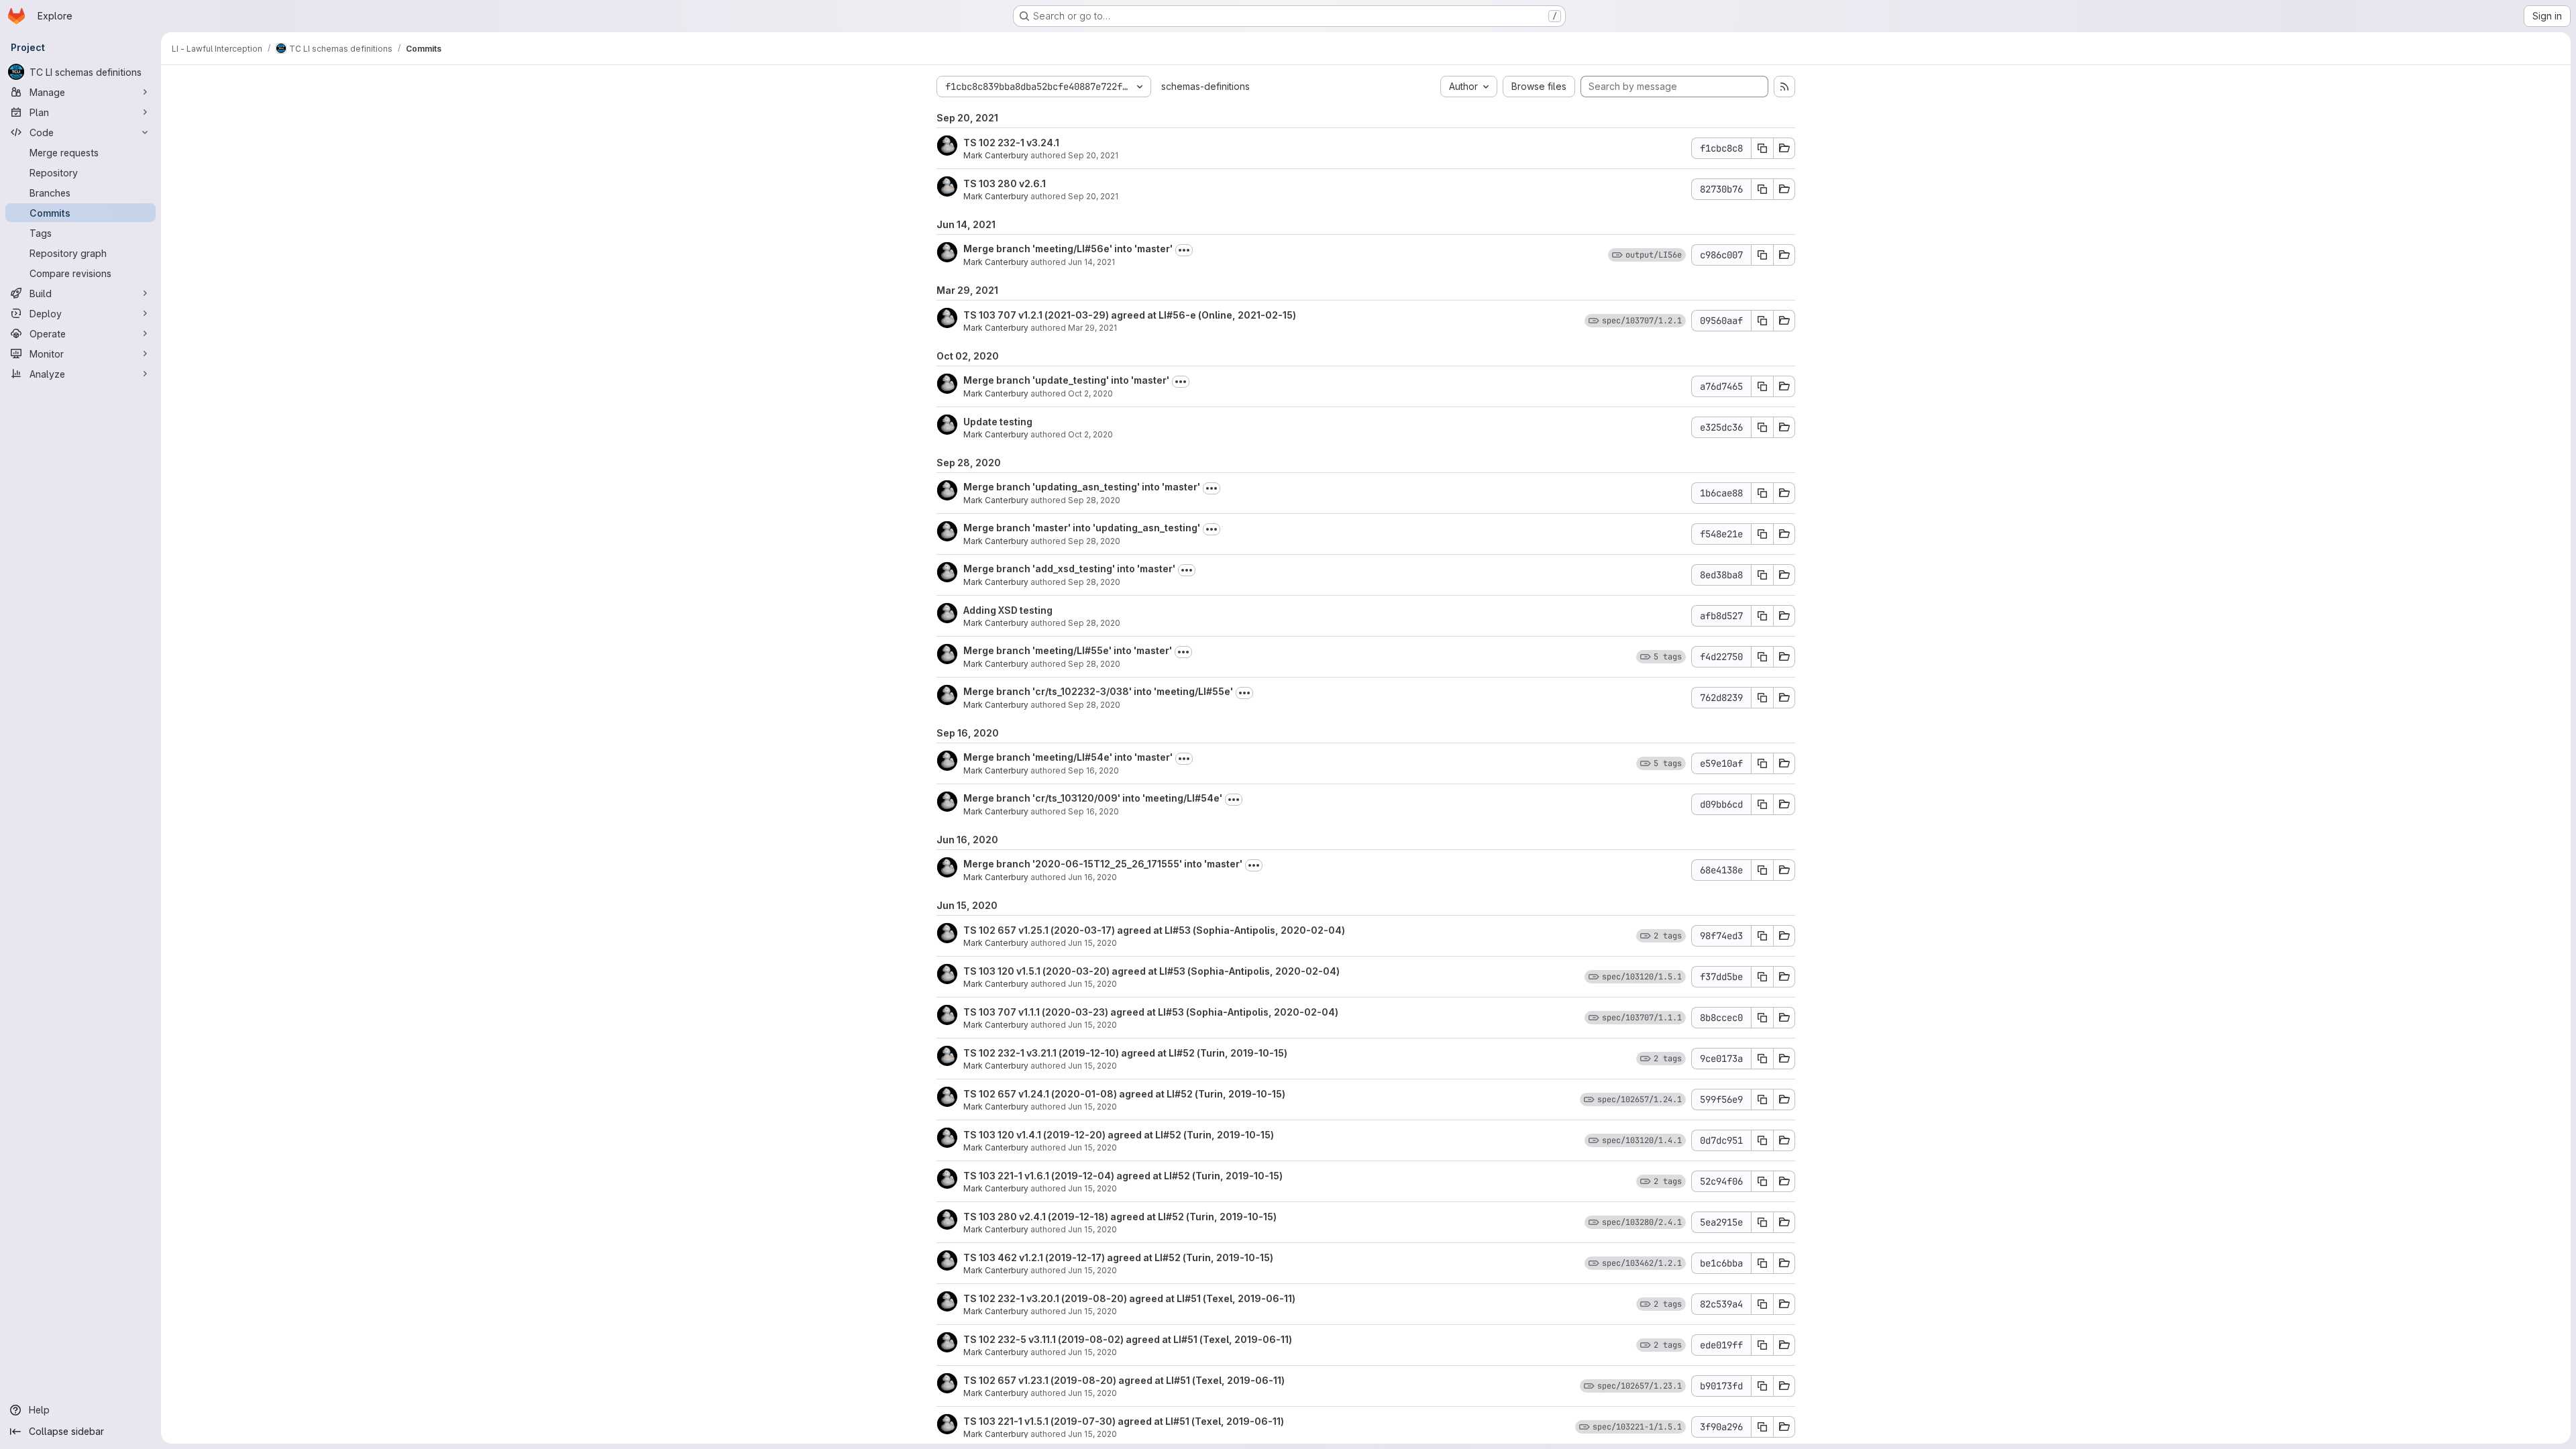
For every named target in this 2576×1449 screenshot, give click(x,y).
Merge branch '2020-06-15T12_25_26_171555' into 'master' (1103, 864)
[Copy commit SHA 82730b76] (1762, 189)
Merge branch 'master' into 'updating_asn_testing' (1082, 528)
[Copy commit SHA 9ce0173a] (1762, 1059)
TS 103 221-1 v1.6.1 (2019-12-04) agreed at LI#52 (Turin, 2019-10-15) (1123, 1176)
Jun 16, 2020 (1092, 877)
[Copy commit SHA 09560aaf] (1762, 321)
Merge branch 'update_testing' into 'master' (1066, 380)
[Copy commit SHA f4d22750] (1762, 657)
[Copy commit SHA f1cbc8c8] (1762, 148)
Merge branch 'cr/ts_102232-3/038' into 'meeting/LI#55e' (1098, 691)
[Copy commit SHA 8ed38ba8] (1762, 575)
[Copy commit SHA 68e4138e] (1762, 870)
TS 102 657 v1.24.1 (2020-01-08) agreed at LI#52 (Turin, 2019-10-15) (1124, 1094)
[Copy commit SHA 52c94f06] (1762, 1181)
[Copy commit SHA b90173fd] (1762, 1386)
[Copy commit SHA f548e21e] (1762, 534)
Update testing (998, 422)
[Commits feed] (1784, 87)
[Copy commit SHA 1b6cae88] (1762, 493)
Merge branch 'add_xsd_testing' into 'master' (1069, 569)
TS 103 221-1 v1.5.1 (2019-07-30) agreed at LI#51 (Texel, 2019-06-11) (1124, 1421)
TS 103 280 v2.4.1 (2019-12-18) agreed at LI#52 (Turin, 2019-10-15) (1120, 1217)
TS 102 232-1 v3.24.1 (1011, 143)
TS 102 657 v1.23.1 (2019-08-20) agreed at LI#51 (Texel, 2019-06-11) (1124, 1380)
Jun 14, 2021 (1091, 262)
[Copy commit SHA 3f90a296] (1762, 1427)
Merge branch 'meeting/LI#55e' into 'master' (1068, 650)
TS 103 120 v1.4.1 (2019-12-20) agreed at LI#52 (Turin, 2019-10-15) (1119, 1135)
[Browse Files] (1784, 148)
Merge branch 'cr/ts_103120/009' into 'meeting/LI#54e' (1093, 798)
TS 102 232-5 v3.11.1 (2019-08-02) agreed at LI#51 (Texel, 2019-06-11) (1128, 1339)
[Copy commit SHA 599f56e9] (1762, 1099)
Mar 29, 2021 (1092, 328)
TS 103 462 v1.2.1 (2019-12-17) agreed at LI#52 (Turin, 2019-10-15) (1118, 1257)
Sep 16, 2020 (1093, 770)
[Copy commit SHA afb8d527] (1762, 616)
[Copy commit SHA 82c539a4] (1762, 1304)
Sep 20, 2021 (1093, 155)
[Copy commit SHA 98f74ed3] (1762, 936)
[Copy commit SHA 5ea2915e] (1762, 1222)
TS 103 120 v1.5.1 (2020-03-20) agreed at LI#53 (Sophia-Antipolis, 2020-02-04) (1151, 971)
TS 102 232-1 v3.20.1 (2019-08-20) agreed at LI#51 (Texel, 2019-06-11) (1129, 1298)
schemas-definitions (1205, 86)
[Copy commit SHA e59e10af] (1762, 763)
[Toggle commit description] (1184, 250)
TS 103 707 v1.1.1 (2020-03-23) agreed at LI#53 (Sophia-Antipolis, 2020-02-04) (1151, 1012)
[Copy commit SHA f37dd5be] (1762, 977)
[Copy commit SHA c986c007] (1762, 255)
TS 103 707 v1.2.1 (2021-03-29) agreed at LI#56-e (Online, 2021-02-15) (1130, 315)
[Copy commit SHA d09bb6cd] (1762, 804)
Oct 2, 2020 (1090, 393)
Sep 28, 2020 (1094, 500)
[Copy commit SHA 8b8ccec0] (1762, 1018)
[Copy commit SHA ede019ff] (1762, 1345)
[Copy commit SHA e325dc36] (1762, 427)
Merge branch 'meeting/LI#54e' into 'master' (1068, 757)
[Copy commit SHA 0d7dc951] (1762, 1140)
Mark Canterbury (996, 155)
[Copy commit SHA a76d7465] (1762, 386)
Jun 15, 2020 (1092, 943)
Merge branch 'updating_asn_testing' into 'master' (1082, 487)
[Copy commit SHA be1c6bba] (1762, 1263)
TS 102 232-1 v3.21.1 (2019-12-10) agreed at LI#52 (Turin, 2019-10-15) (1125, 1053)
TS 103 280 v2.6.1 (1005, 183)
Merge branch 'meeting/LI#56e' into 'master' (1068, 249)
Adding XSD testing (1008, 610)
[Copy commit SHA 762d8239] (1762, 698)
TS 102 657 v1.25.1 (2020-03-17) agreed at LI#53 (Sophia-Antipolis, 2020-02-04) (1154, 930)
